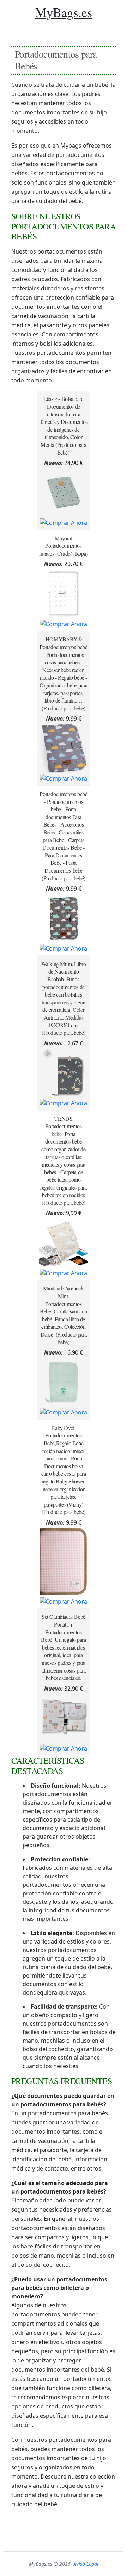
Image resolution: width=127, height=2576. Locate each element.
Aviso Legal (86, 2564)
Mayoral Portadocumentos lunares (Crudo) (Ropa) (63, 546)
